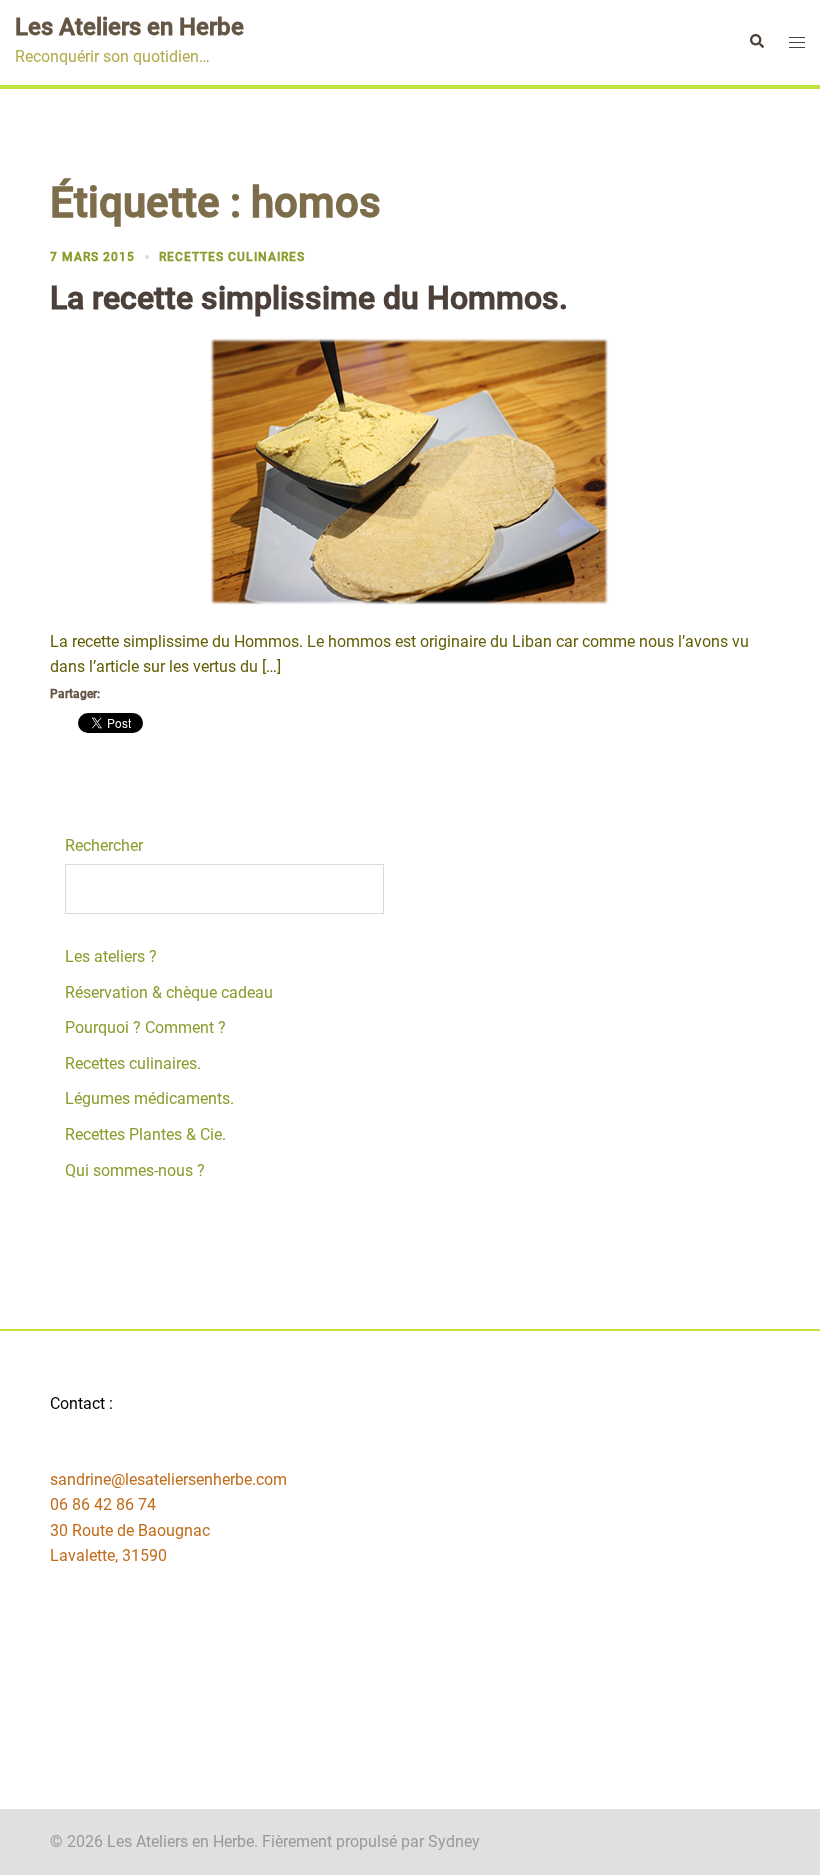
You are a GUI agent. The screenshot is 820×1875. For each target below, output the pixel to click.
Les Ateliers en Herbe (129, 27)
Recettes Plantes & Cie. (145, 1134)
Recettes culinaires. (133, 1063)
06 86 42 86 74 (103, 1504)
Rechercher (104, 845)
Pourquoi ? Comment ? (145, 1027)
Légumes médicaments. (149, 1098)
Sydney (454, 1841)
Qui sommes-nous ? (135, 1170)
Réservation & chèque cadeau (169, 992)
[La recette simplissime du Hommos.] (410, 470)
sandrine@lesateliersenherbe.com (168, 1479)
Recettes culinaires (232, 257)
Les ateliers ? (111, 956)
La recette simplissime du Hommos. (309, 298)
